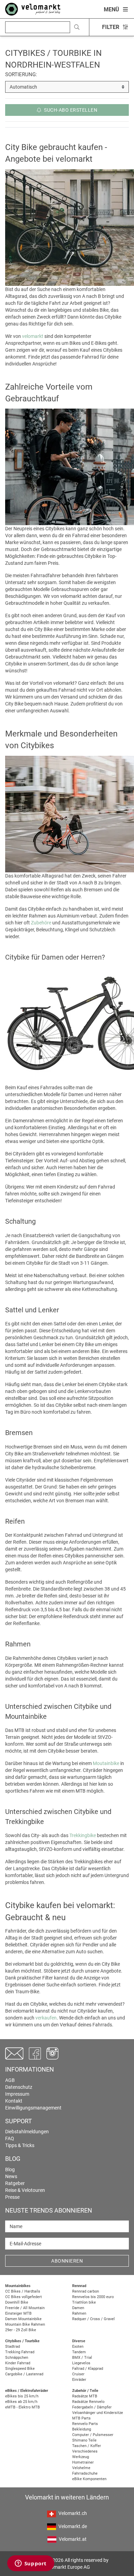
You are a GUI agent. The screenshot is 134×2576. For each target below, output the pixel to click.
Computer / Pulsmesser (93, 2435)
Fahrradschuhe (85, 2473)
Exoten (78, 2347)
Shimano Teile (84, 2440)
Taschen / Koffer (87, 2446)
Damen (78, 2308)
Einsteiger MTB (18, 2313)
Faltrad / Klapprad (88, 2369)
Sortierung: (21, 74)
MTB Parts (81, 2418)
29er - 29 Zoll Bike (21, 2330)
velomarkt (33, 336)
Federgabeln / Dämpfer (92, 2407)
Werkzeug (81, 2457)
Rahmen (79, 2313)
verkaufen (46, 2018)
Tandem (79, 2352)
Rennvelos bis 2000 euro (93, 2297)
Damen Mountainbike (23, 2319)
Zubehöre (41, 923)
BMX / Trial (82, 2358)
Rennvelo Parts (85, 2424)
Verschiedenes (85, 2451)
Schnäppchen (17, 2358)
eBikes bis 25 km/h (22, 2396)
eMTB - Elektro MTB (23, 2407)
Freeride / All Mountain (25, 2308)
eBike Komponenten (89, 2479)
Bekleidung (82, 2429)
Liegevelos (81, 2363)
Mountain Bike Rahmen (25, 2324)
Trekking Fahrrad (20, 2352)
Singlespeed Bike (20, 2369)
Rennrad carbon (86, 2291)
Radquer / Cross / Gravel (93, 2319)
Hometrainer (83, 2462)
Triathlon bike (84, 2302)
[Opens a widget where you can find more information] (31, 2564)
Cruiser (78, 2374)
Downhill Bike (17, 2302)
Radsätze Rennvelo (88, 2402)
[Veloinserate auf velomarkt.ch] (33, 9)
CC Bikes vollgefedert (24, 2297)
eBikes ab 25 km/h (21, 2402)
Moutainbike (106, 1763)
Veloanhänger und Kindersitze (98, 2413)
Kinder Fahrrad (18, 2363)
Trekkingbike (83, 1835)
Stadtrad (13, 2347)
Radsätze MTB (85, 2396)
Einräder (79, 2380)
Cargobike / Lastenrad (24, 2374)
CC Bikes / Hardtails (23, 2291)
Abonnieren (67, 2261)
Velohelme (81, 2468)
